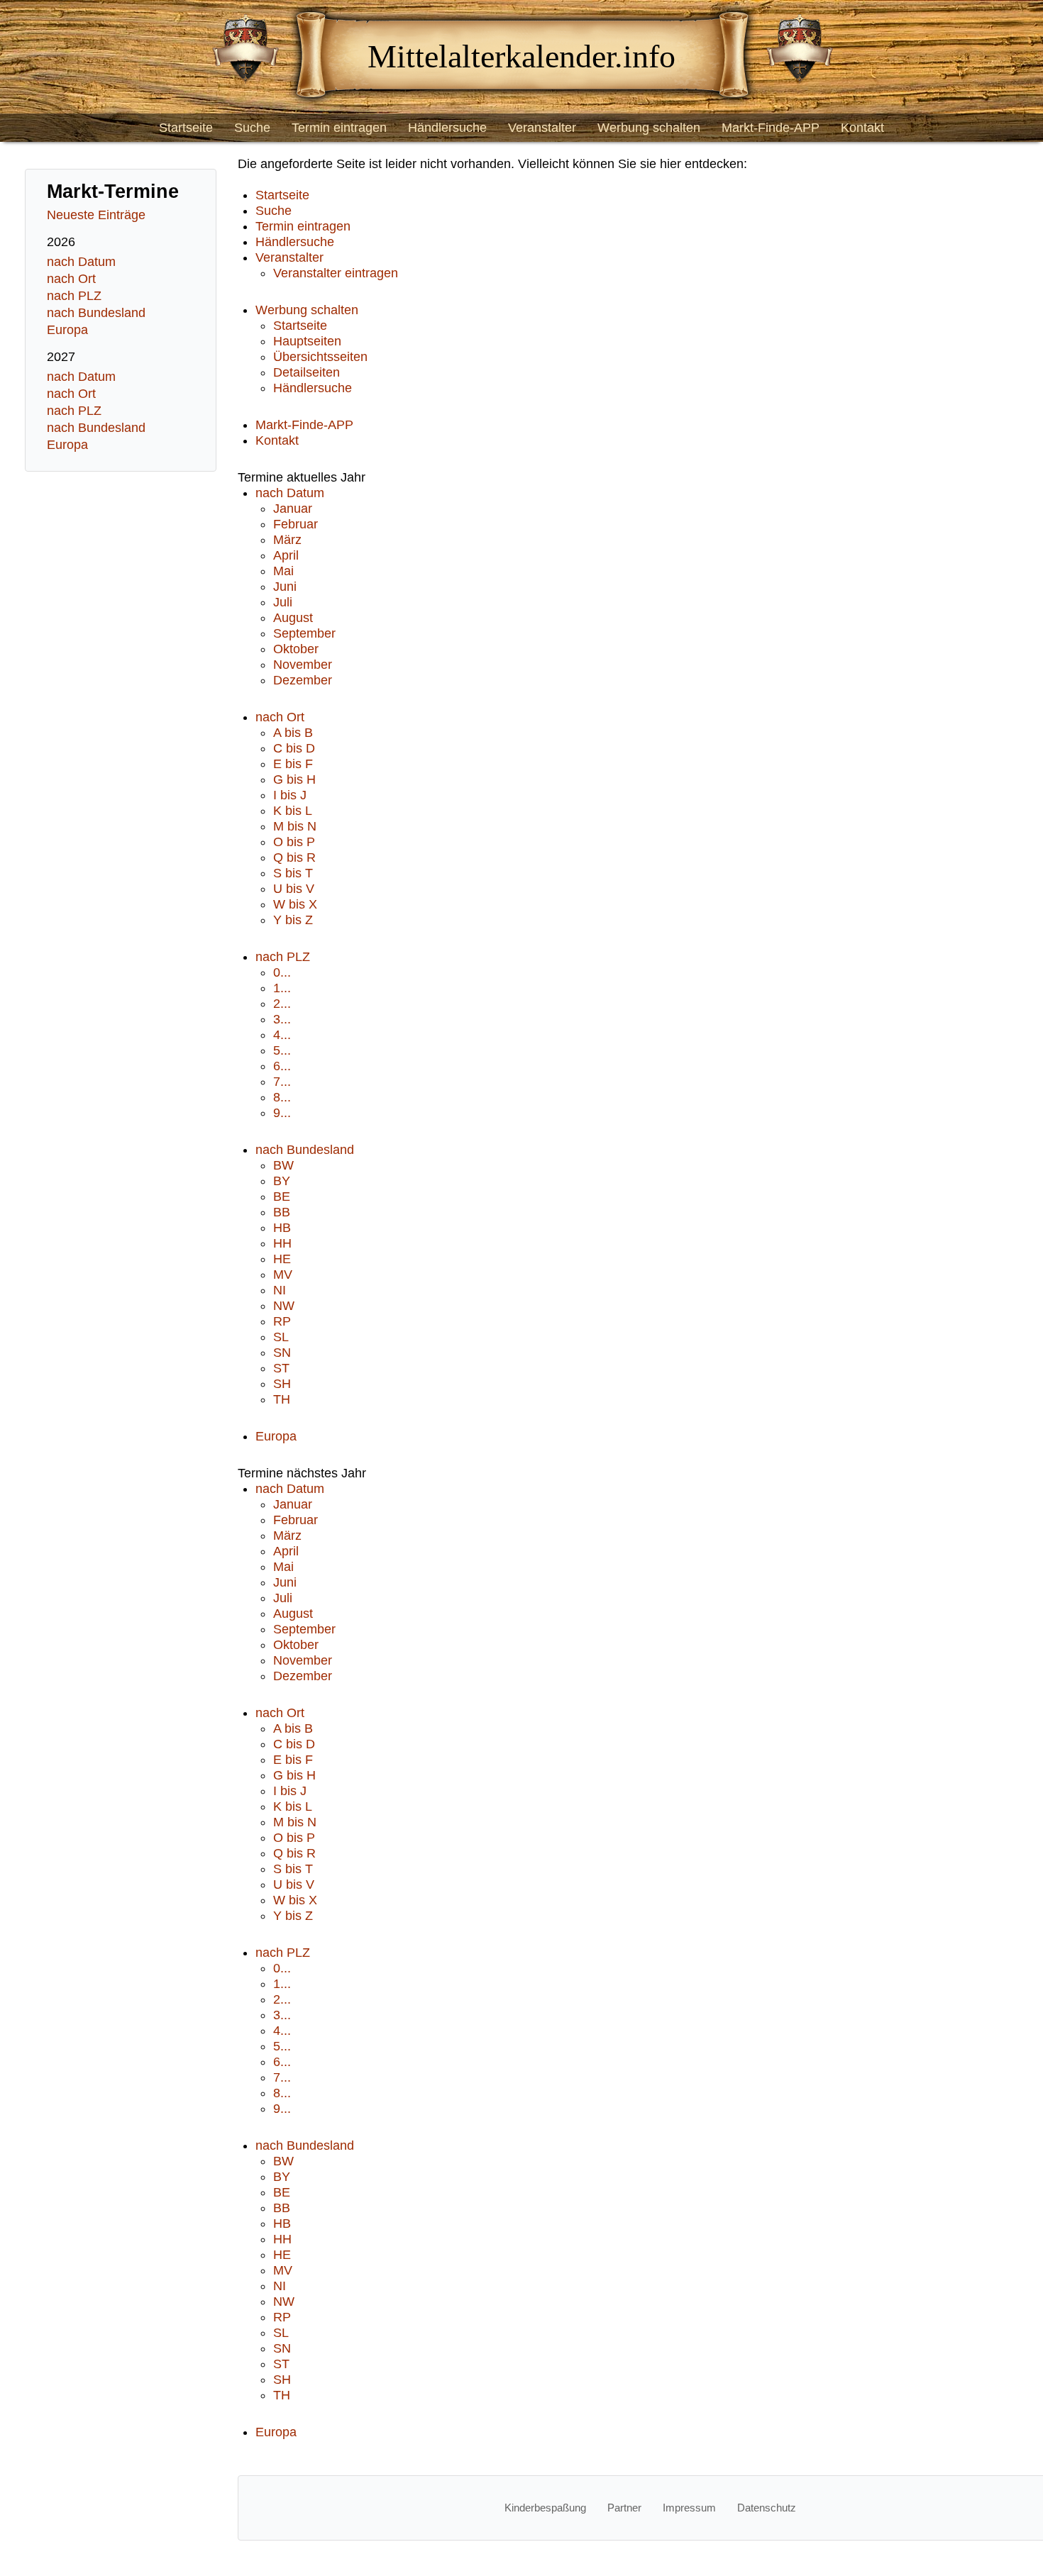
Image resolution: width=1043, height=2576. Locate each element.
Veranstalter (542, 128)
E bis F (293, 764)
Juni (285, 587)
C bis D (294, 748)
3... (282, 1019)
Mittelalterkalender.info (521, 56)
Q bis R (294, 857)
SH (282, 1384)
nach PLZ (74, 296)
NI (280, 1290)
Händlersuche (447, 128)
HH (282, 1243)
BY (282, 1181)
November (303, 665)
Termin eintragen (339, 128)
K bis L (293, 811)
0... (282, 972)
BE (282, 1197)
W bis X (295, 904)
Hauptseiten (307, 341)
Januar (293, 509)
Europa (67, 330)
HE (282, 1259)
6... (282, 1066)
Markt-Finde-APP (771, 128)
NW (284, 1306)
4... (282, 1035)
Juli (283, 602)
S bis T (293, 873)
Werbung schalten (649, 128)
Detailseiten (307, 372)
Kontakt (862, 128)
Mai (283, 571)
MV (283, 1275)
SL (281, 1337)
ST (281, 1368)
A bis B (293, 733)
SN (282, 1353)
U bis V (294, 889)
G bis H (294, 779)
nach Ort (71, 279)
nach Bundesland (96, 313)
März (287, 540)
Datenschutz (767, 2508)
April (286, 555)
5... (282, 1050)
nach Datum (81, 262)
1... (282, 988)
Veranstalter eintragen (336, 273)
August (293, 618)
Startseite (186, 128)
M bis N (295, 826)
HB (282, 1228)
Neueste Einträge (96, 215)
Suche (252, 128)
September (304, 633)
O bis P (294, 842)
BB (282, 1212)
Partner (624, 2508)
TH (282, 1399)
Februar (296, 524)
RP (282, 1321)
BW (283, 1165)
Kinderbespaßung (545, 2508)
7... (282, 1082)
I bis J (290, 795)
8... (282, 1097)
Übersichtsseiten (320, 357)
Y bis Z (293, 920)
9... (282, 1113)
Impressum (689, 2508)
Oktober (296, 649)
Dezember (303, 680)
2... (282, 1004)
